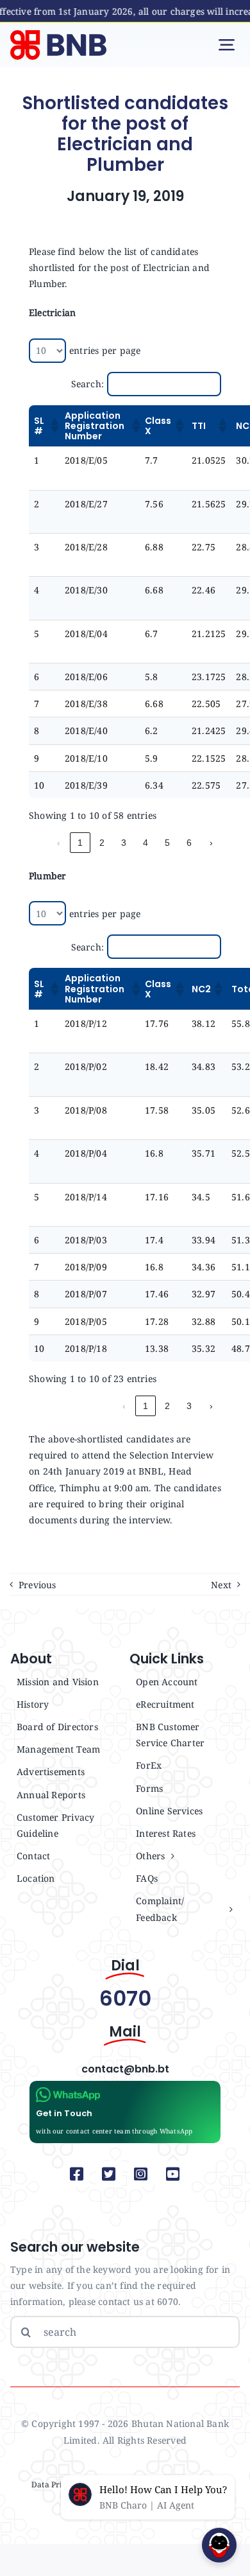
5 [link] (167, 843)
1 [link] (80, 843)
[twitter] (109, 2174)
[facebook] (77, 2174)
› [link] (211, 843)
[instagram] (141, 2174)
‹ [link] (59, 843)
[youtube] (173, 2174)
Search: (88, 384)
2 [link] (102, 843)
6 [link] (189, 843)
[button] (52, 426)
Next (221, 1585)
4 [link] (146, 843)
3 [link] (124, 843)
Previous (37, 1585)
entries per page (105, 350)
